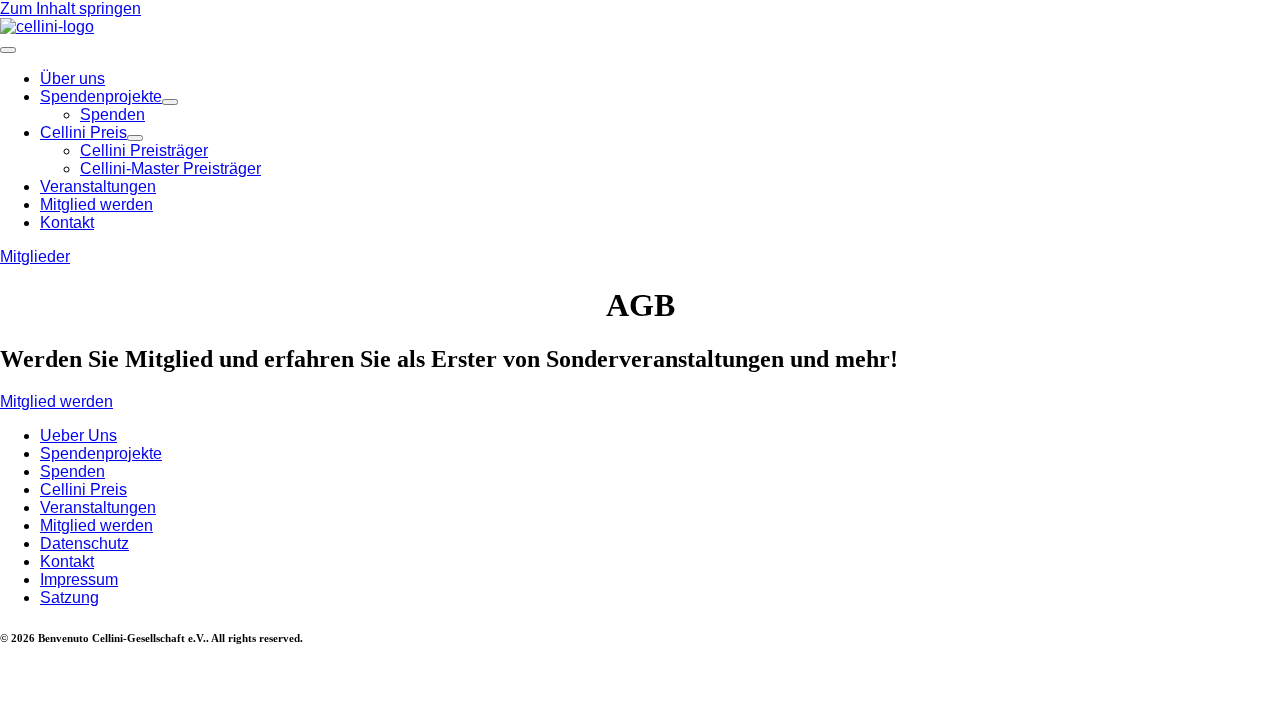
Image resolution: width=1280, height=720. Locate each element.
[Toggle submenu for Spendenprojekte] (170, 102)
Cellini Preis (83, 489)
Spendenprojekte (101, 453)
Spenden (72, 471)
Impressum (79, 579)
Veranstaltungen (98, 507)
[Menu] (8, 50)
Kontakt (67, 561)
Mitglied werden (96, 525)
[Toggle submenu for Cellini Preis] (135, 138)
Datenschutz (84, 543)
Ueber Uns (78, 435)
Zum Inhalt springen (70, 8)
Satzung (69, 597)
